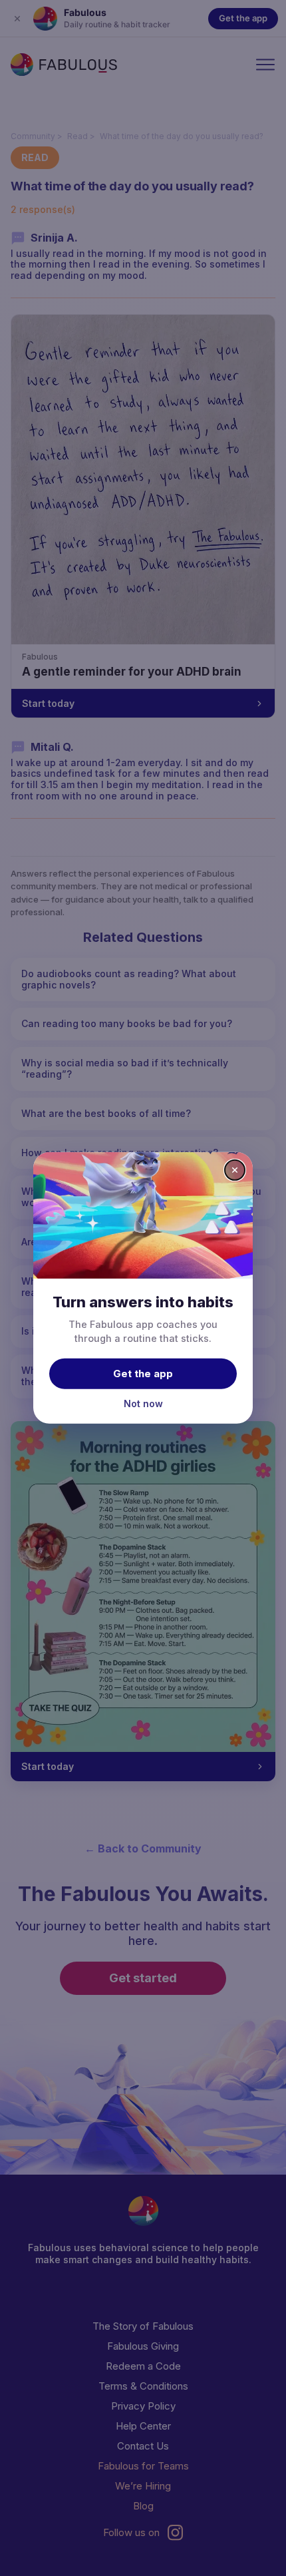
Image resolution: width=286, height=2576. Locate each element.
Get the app (143, 1373)
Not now (143, 1403)
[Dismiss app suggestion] (235, 1170)
